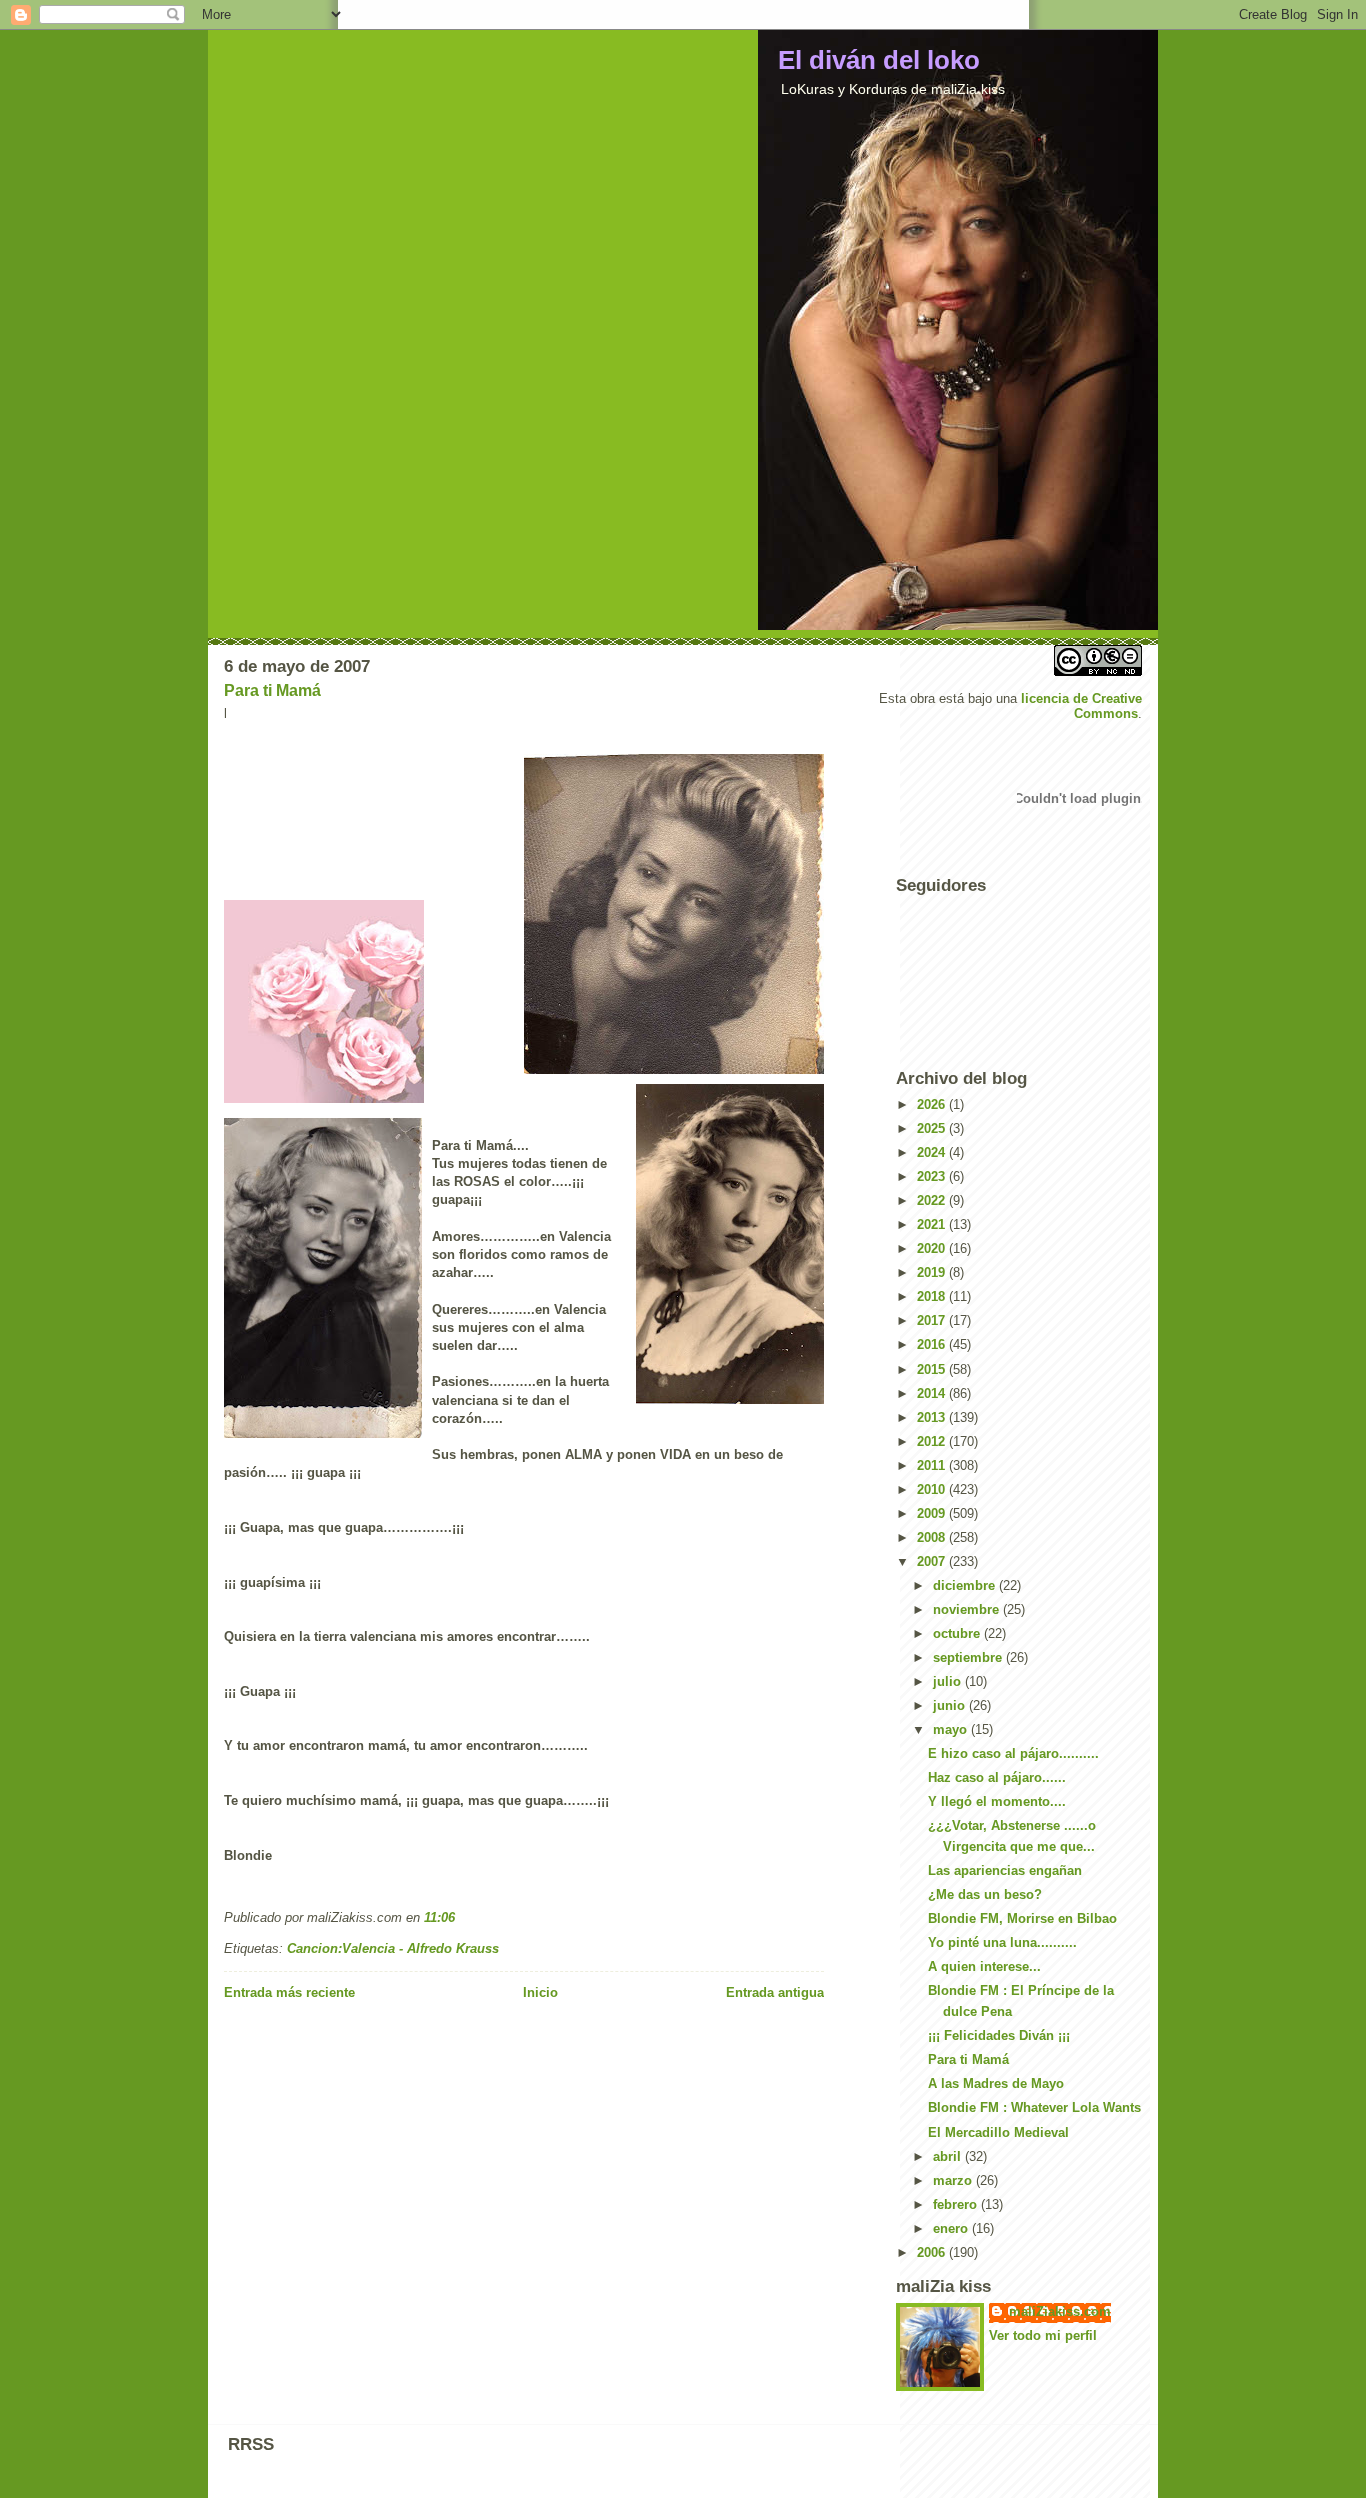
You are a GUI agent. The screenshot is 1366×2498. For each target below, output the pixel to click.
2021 (933, 1224)
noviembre (968, 1609)
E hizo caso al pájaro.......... (1013, 1753)
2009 (933, 1513)
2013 (933, 1417)
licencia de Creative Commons (1081, 706)
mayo (952, 1729)
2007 (933, 1561)
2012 (933, 1441)
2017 (933, 1320)
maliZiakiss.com (1060, 2311)
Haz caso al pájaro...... (997, 1777)
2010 (933, 1489)
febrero (957, 2204)
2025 (933, 1128)
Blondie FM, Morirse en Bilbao (1022, 1918)
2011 (933, 1465)
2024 (933, 1152)
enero (952, 2228)
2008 (933, 1537)
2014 (933, 1393)
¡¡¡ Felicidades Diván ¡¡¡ (999, 2035)
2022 (933, 1200)
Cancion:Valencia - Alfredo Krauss (393, 1948)
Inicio (540, 1992)
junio (951, 1705)
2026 (933, 1104)
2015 (933, 1369)
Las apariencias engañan (1005, 1870)
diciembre (966, 1585)
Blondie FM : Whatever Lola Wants (1034, 2107)
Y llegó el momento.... (997, 1801)
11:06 (439, 1917)
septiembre (969, 1657)
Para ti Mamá (272, 690)
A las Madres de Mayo (996, 2083)
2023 (933, 1176)
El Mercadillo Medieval (998, 2132)
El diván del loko (879, 60)
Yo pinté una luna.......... (1002, 1942)
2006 (933, 2252)
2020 (933, 1248)
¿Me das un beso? (985, 1894)
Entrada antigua (775, 1992)
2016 (933, 1344)
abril (949, 2156)
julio (949, 1681)
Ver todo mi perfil (1043, 2335)
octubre (958, 1633)
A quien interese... (984, 1966)
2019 (933, 1272)
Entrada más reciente (289, 1992)
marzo (954, 2180)
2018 (933, 1296)
